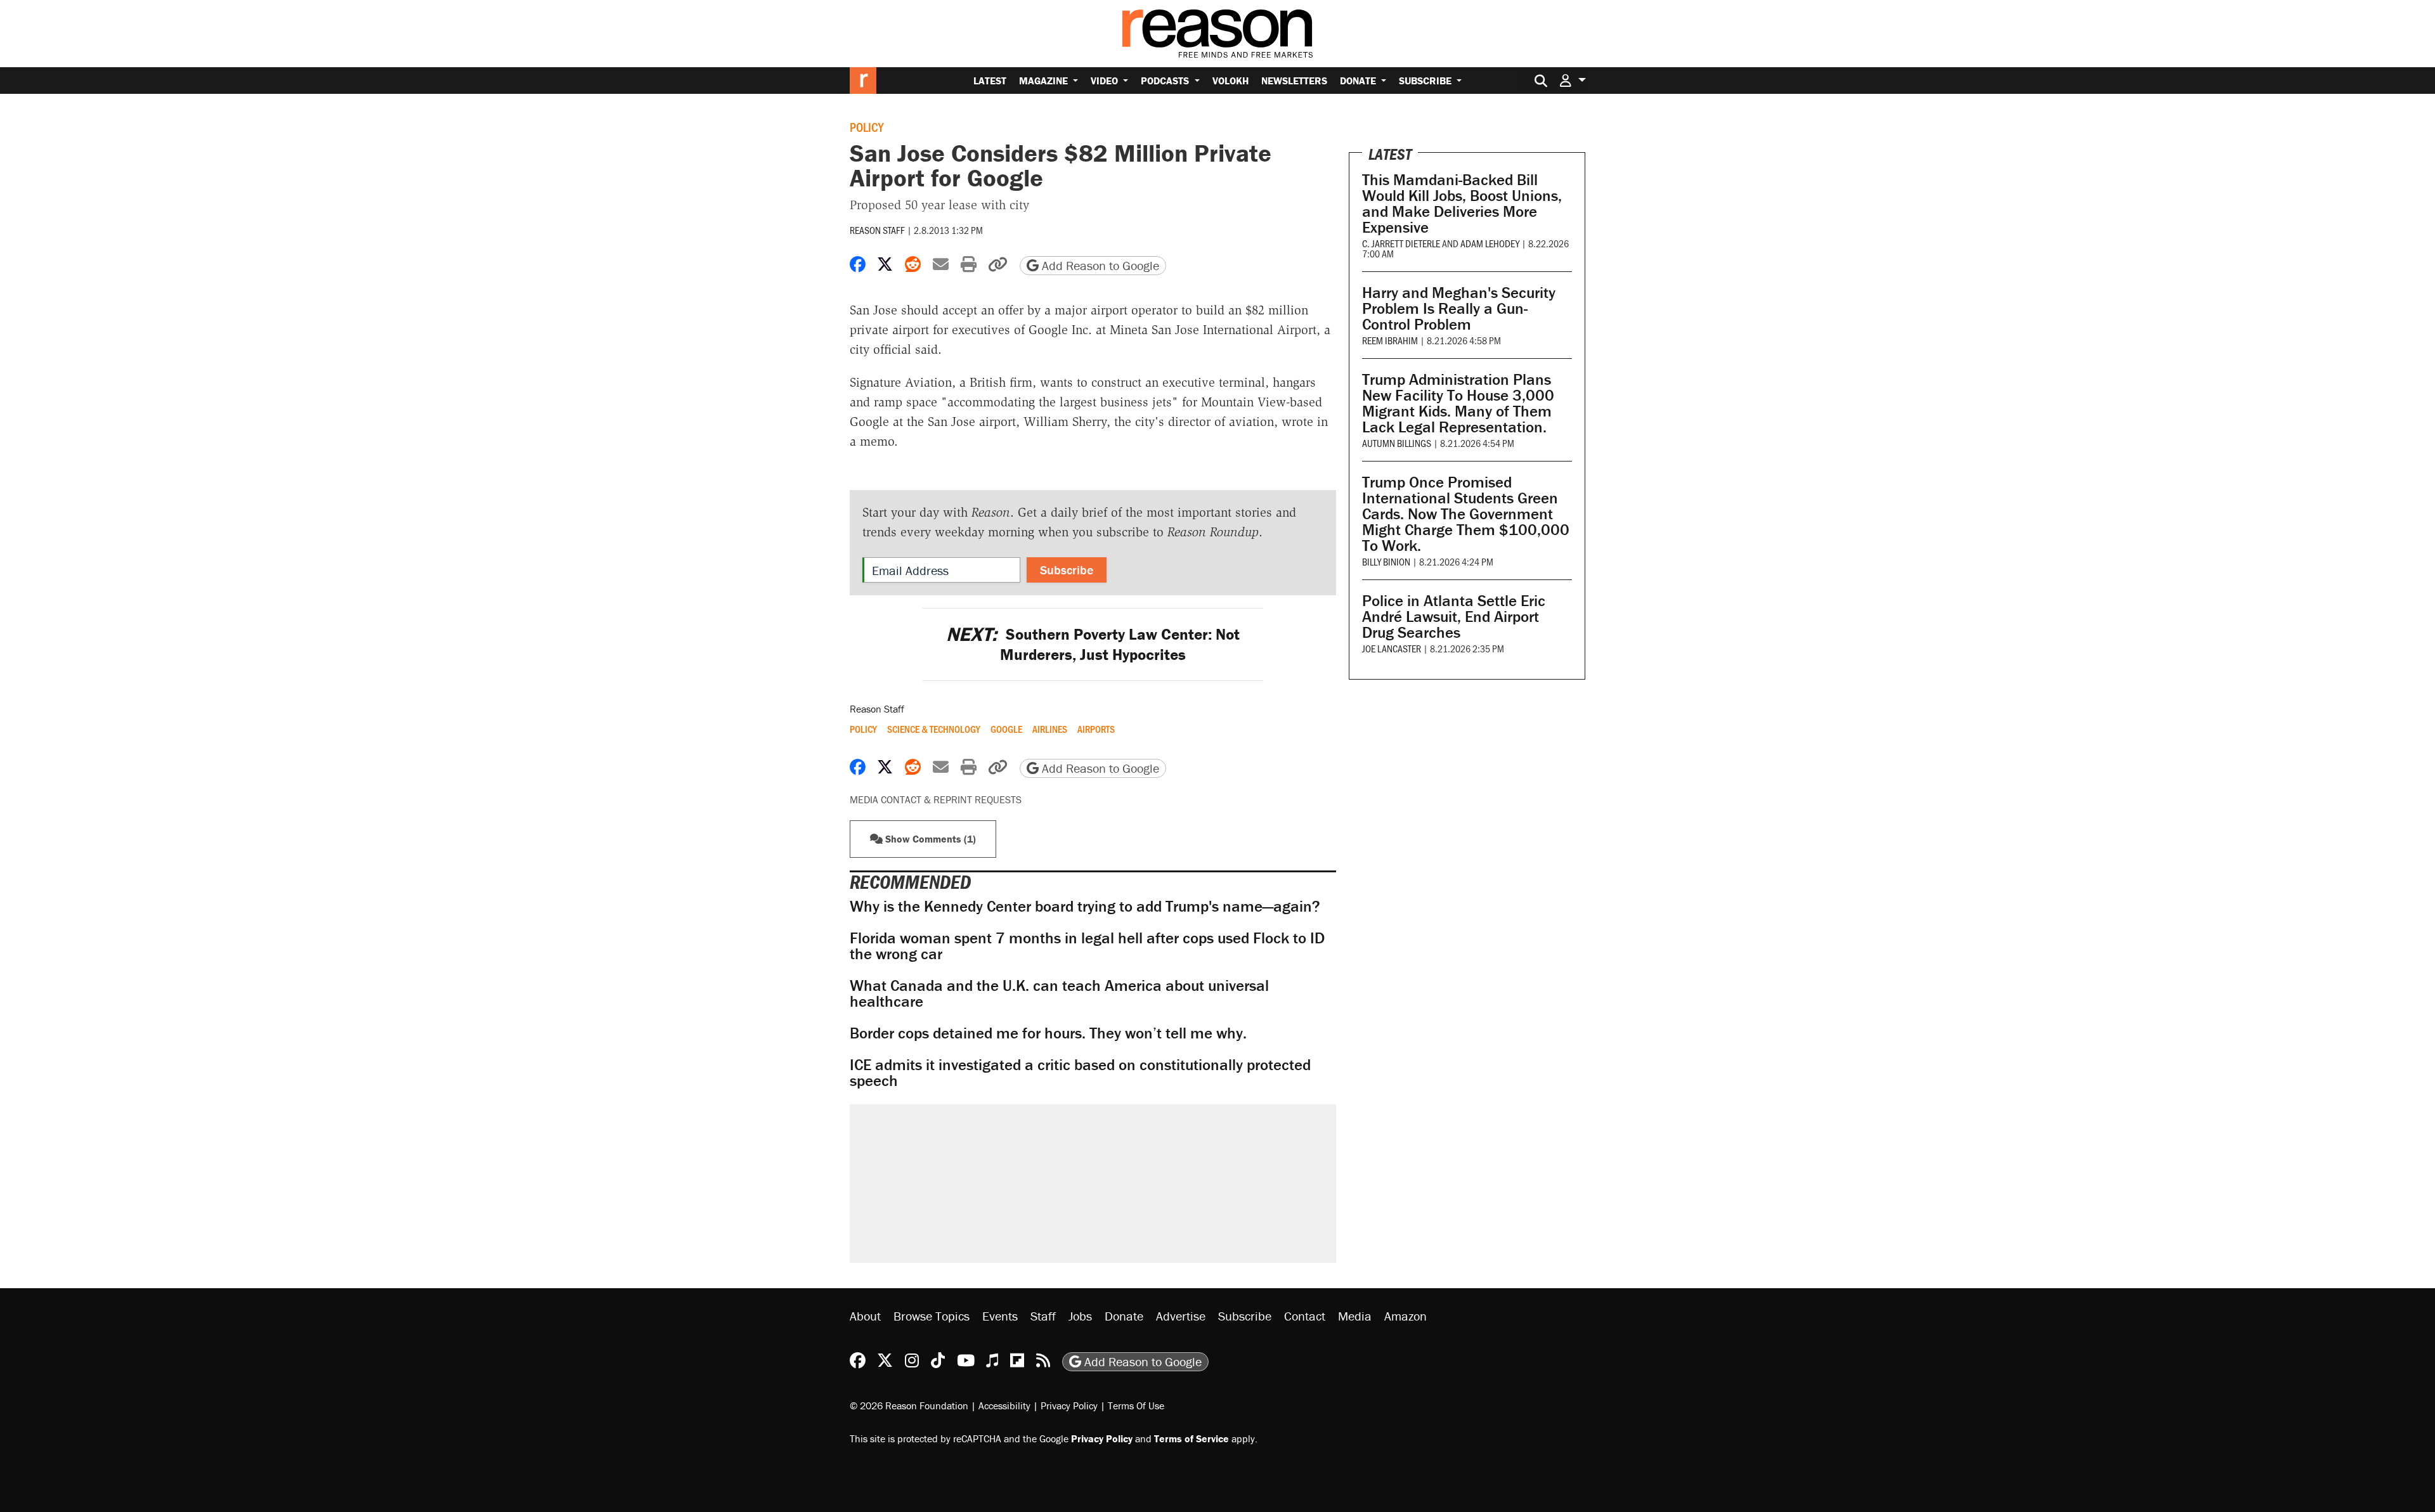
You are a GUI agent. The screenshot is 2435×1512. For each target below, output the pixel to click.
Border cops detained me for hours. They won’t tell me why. (1048, 1033)
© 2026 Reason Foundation (909, 1405)
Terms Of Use (1136, 1405)
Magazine (1045, 81)
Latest (990, 81)
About (865, 1316)
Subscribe (1426, 81)
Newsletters (1294, 81)
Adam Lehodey (1490, 243)
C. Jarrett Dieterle (1401, 243)
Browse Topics (932, 1316)
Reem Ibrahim (1390, 340)
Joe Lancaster (1392, 648)
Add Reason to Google (1099, 265)
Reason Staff (877, 230)
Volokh (1230, 81)
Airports (1096, 729)
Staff (1043, 1316)
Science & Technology (934, 729)
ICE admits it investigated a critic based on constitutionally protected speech (1080, 1073)
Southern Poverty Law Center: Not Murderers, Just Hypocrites (1093, 644)
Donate (1359, 81)
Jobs (1080, 1316)
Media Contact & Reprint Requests (936, 799)
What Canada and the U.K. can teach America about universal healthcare (1059, 993)
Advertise (1181, 1316)
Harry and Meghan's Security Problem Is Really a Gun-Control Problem (1459, 308)
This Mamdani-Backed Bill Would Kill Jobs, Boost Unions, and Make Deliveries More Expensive (1462, 204)
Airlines (1050, 729)
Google (1006, 729)
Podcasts (1166, 81)
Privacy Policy (1069, 1405)
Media (1355, 1316)
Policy (867, 127)
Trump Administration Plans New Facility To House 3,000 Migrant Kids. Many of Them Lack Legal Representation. (1458, 403)
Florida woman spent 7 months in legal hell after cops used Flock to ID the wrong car (1087, 946)
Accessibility (1004, 1405)
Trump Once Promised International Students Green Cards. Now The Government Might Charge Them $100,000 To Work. (1466, 514)
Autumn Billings (1397, 443)
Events (1000, 1316)
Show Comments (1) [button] (929, 839)
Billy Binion (1386, 561)
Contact (1305, 1316)
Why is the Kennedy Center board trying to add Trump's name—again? (1085, 906)
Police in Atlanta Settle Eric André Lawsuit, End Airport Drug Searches (1454, 617)
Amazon (1406, 1316)
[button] (1573, 80)
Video (1106, 81)
